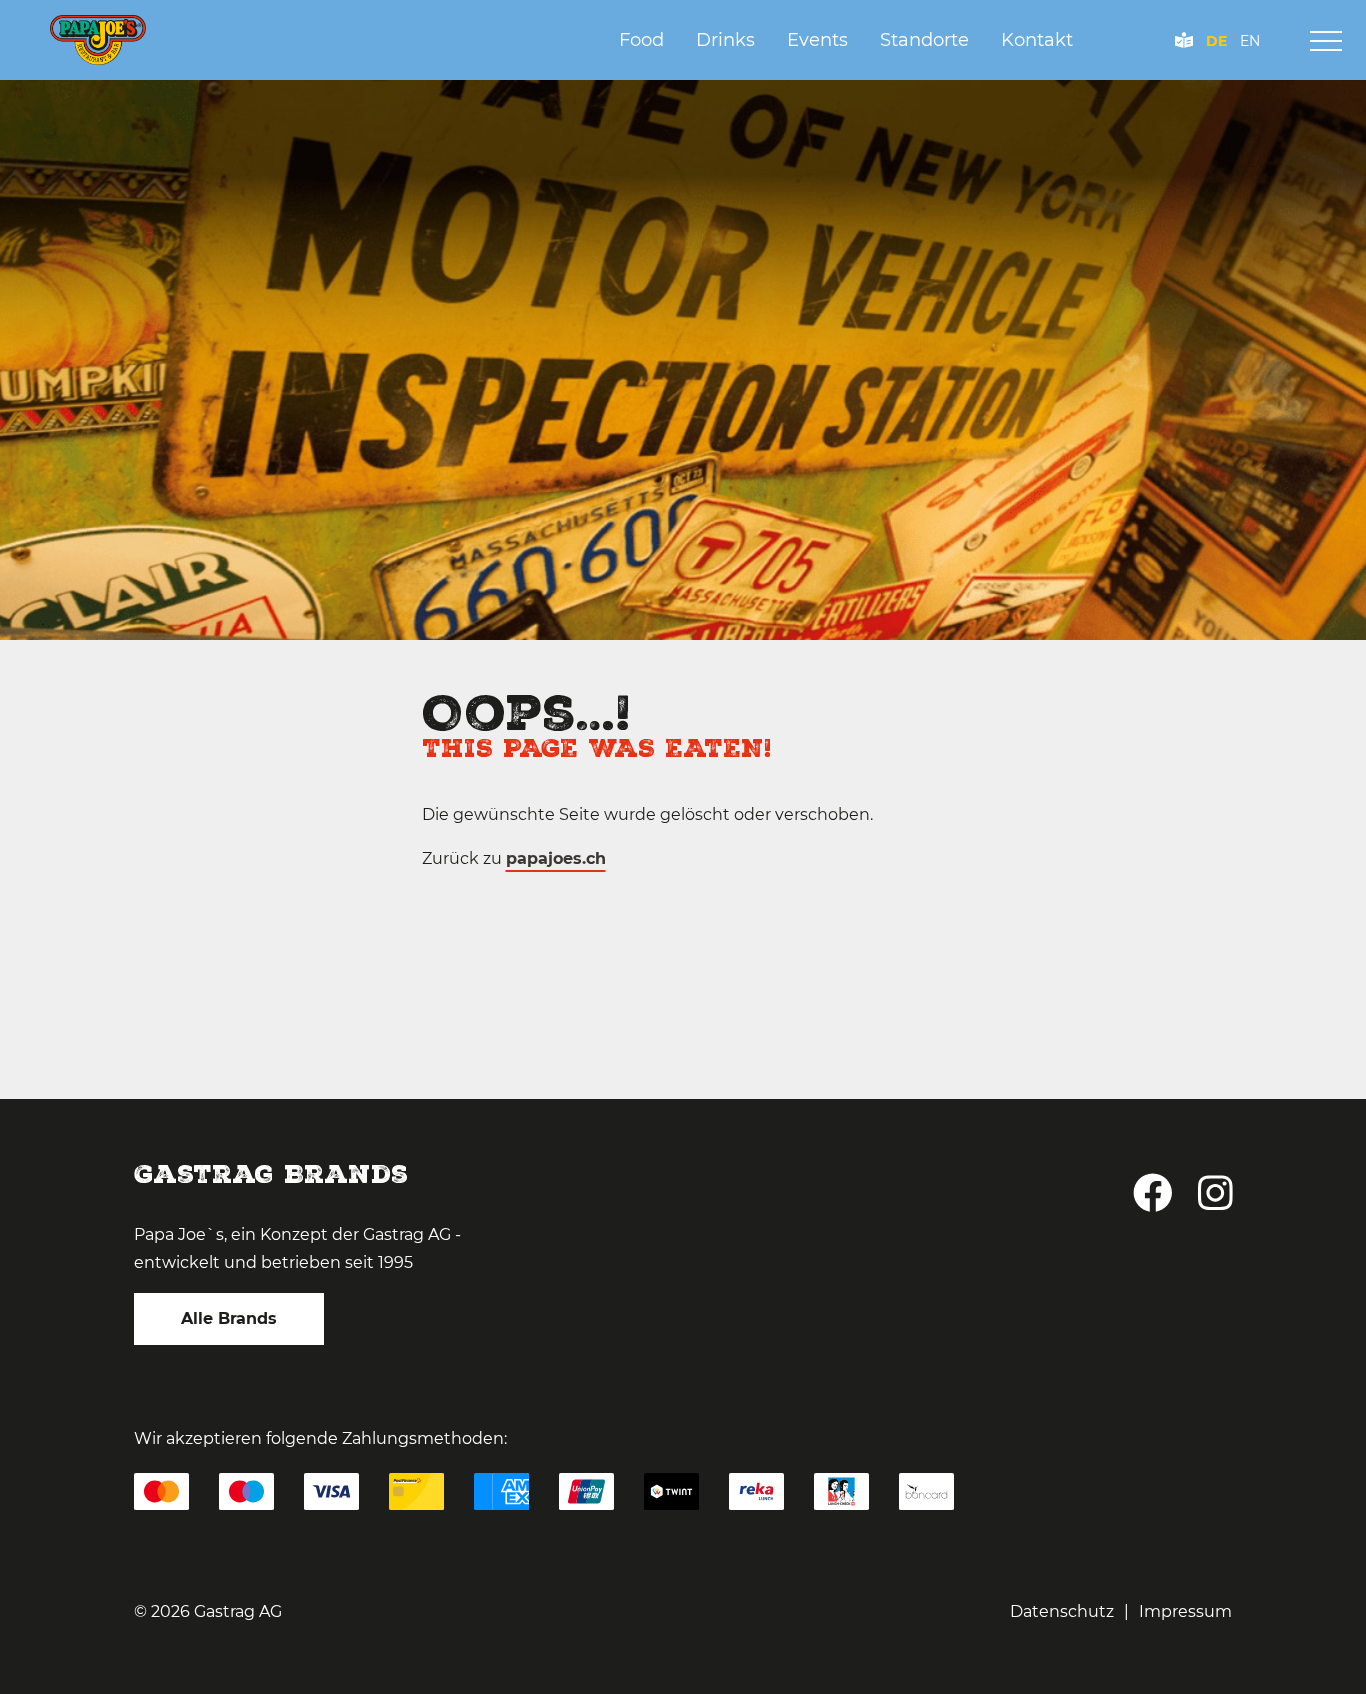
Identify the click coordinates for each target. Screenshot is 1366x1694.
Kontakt (1037, 40)
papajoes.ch (556, 858)
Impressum (1185, 1611)
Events (817, 40)
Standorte (924, 40)
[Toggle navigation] (1326, 41)
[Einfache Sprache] (1184, 41)
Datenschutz (1062, 1611)
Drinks (725, 40)
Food (641, 40)
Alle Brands (229, 1318)
